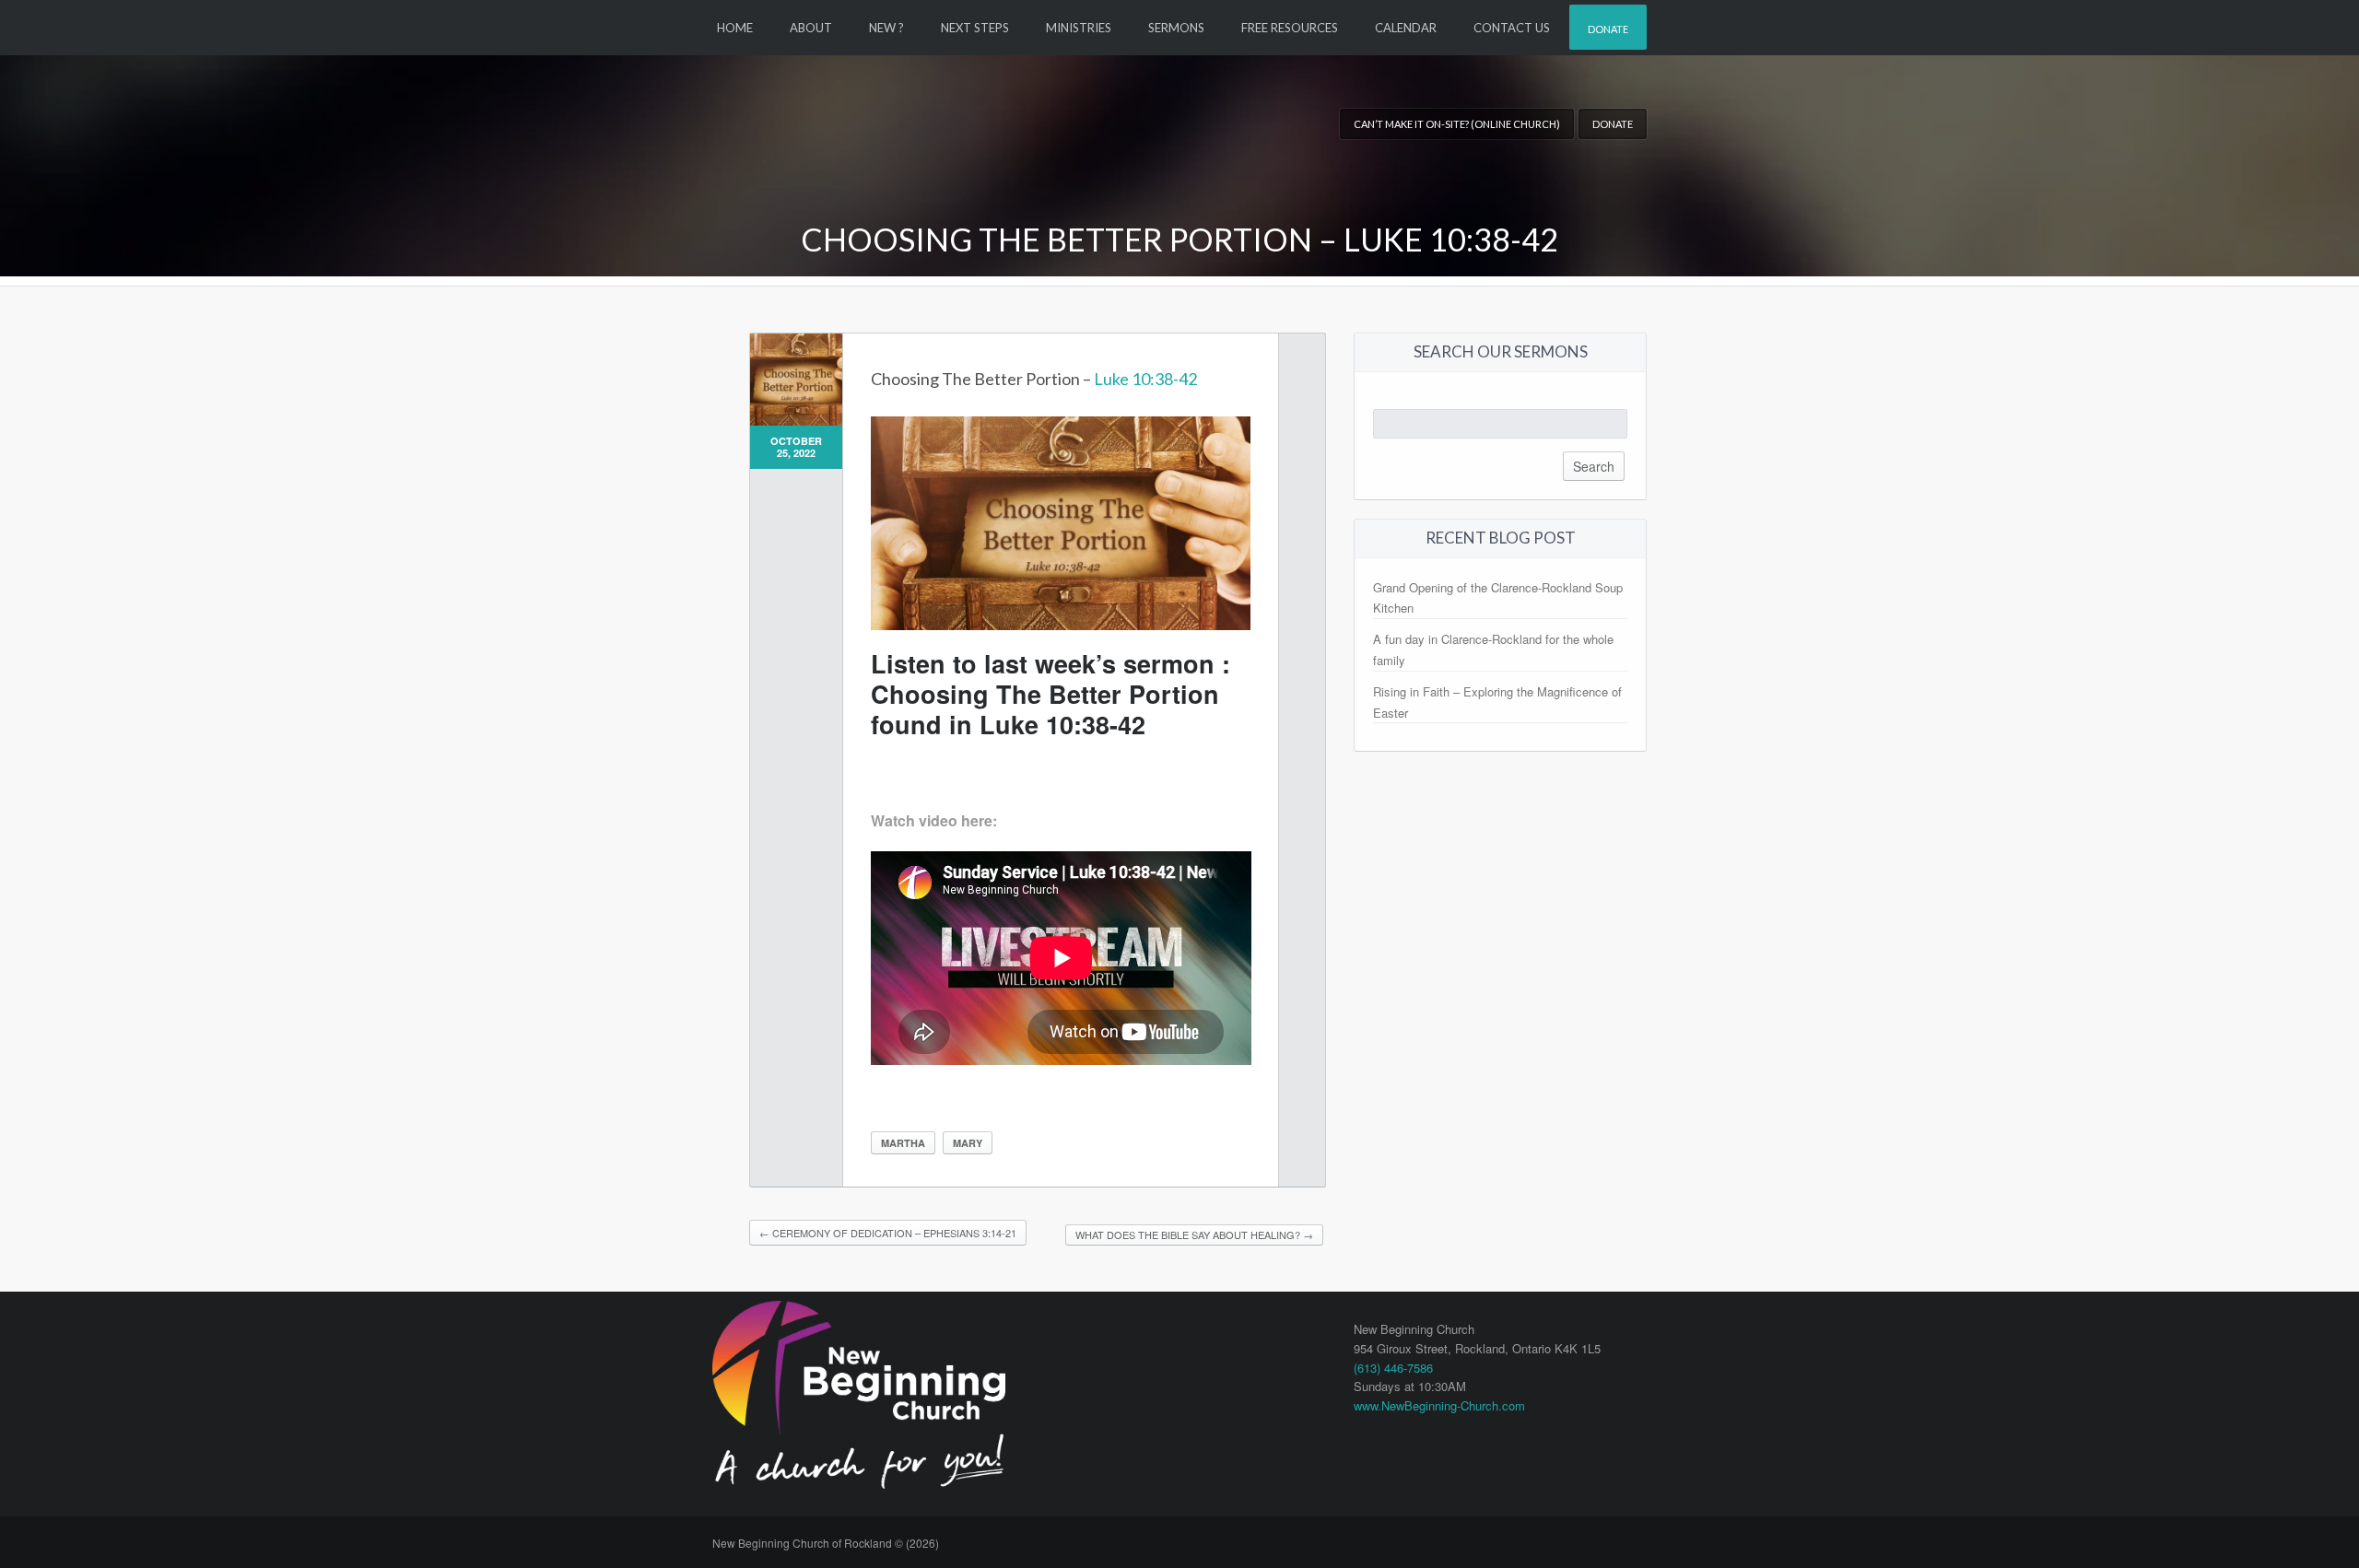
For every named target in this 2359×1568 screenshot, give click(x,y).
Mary (968, 1143)
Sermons (1176, 28)
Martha (903, 1143)
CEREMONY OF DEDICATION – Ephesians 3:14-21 (888, 1233)
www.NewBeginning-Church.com (1439, 1405)
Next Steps (975, 28)
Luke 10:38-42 (1145, 379)
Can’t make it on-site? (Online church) (1457, 124)
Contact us (1512, 28)
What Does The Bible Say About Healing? (1194, 1235)
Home (735, 28)
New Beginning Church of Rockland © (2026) (826, 1543)
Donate (1608, 29)
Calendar (1406, 28)
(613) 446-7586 (1393, 1368)
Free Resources (1290, 28)
